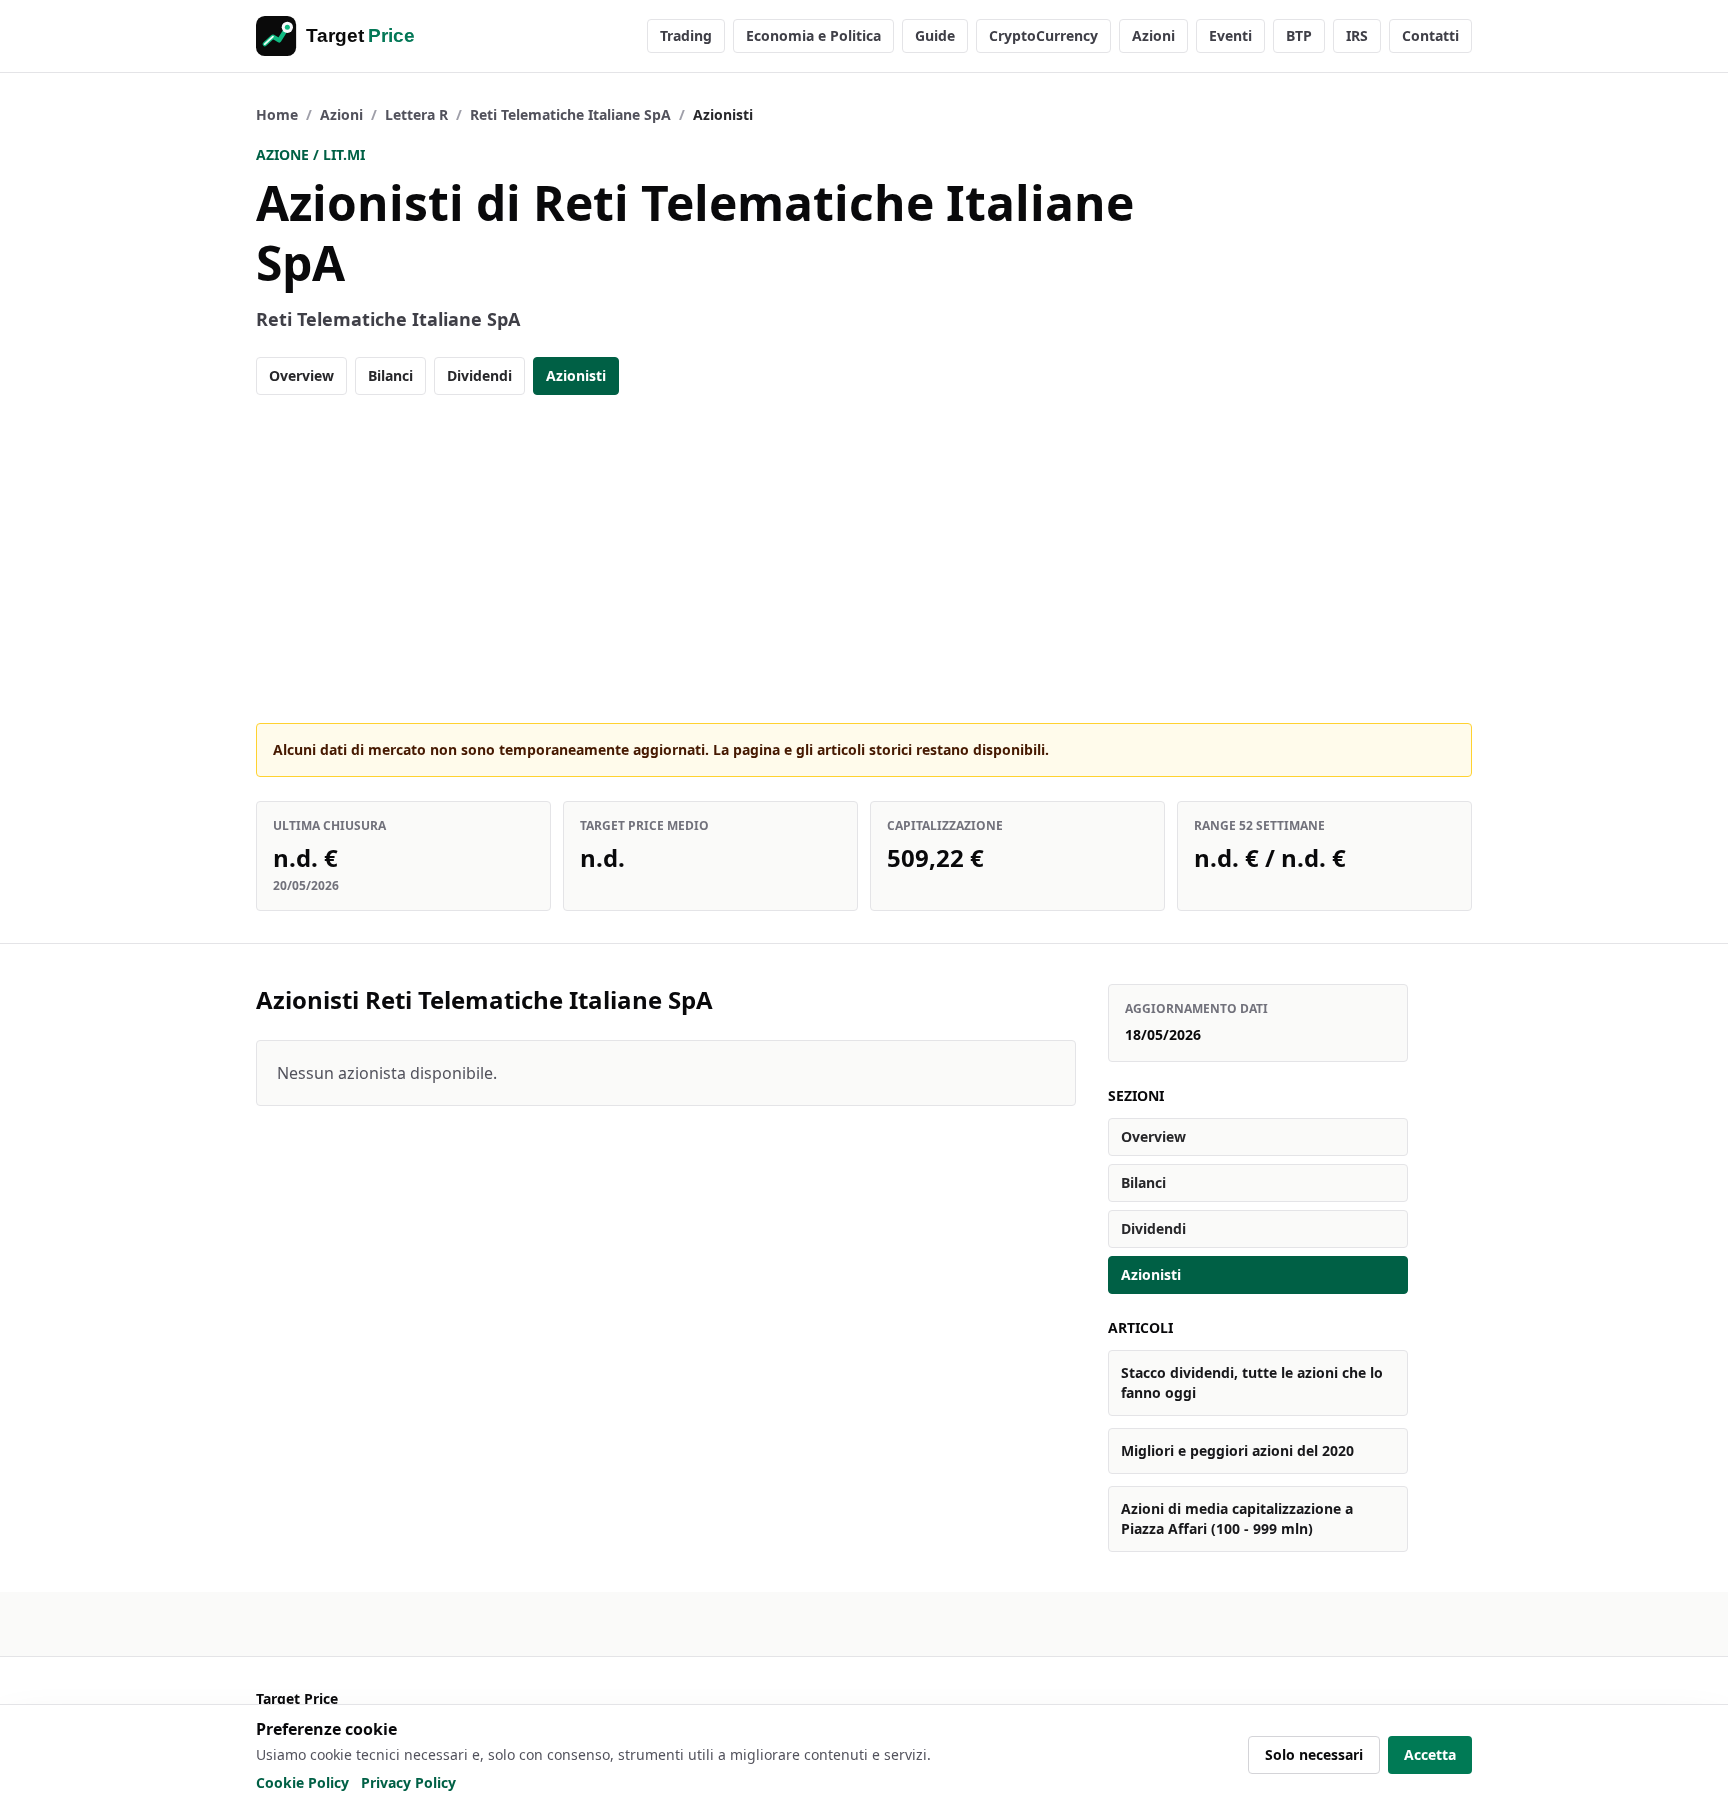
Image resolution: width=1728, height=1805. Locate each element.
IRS (1357, 35)
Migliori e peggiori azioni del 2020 (1237, 1450)
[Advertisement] (864, 559)
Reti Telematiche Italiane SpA (570, 114)
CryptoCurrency (1043, 35)
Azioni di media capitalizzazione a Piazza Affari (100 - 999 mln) (1237, 1518)
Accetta (1430, 1754)
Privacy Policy (408, 1782)
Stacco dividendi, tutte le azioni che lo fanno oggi (1252, 1382)
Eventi (1230, 35)
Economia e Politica (813, 35)
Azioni (1153, 35)
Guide (935, 35)
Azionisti (576, 375)
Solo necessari (1314, 1754)
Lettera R (416, 114)
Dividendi (479, 375)
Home (277, 114)
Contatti (1430, 35)
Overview (301, 375)
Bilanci (390, 375)
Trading (686, 35)
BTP (1299, 35)
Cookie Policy (302, 1782)
